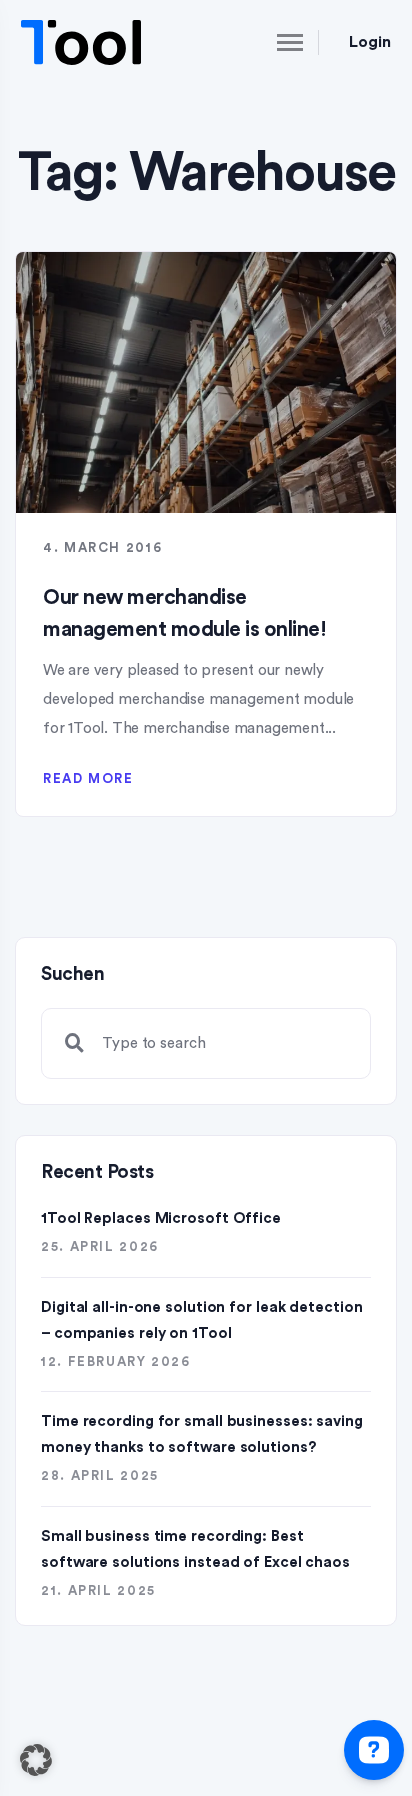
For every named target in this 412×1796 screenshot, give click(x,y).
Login (370, 42)
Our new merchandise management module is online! (184, 613)
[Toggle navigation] (273, 42)
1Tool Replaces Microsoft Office (161, 1218)
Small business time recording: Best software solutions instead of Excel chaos (195, 1549)
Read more (88, 778)
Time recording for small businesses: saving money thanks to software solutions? (202, 1434)
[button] (36, 1760)
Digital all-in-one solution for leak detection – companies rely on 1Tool (201, 1320)
